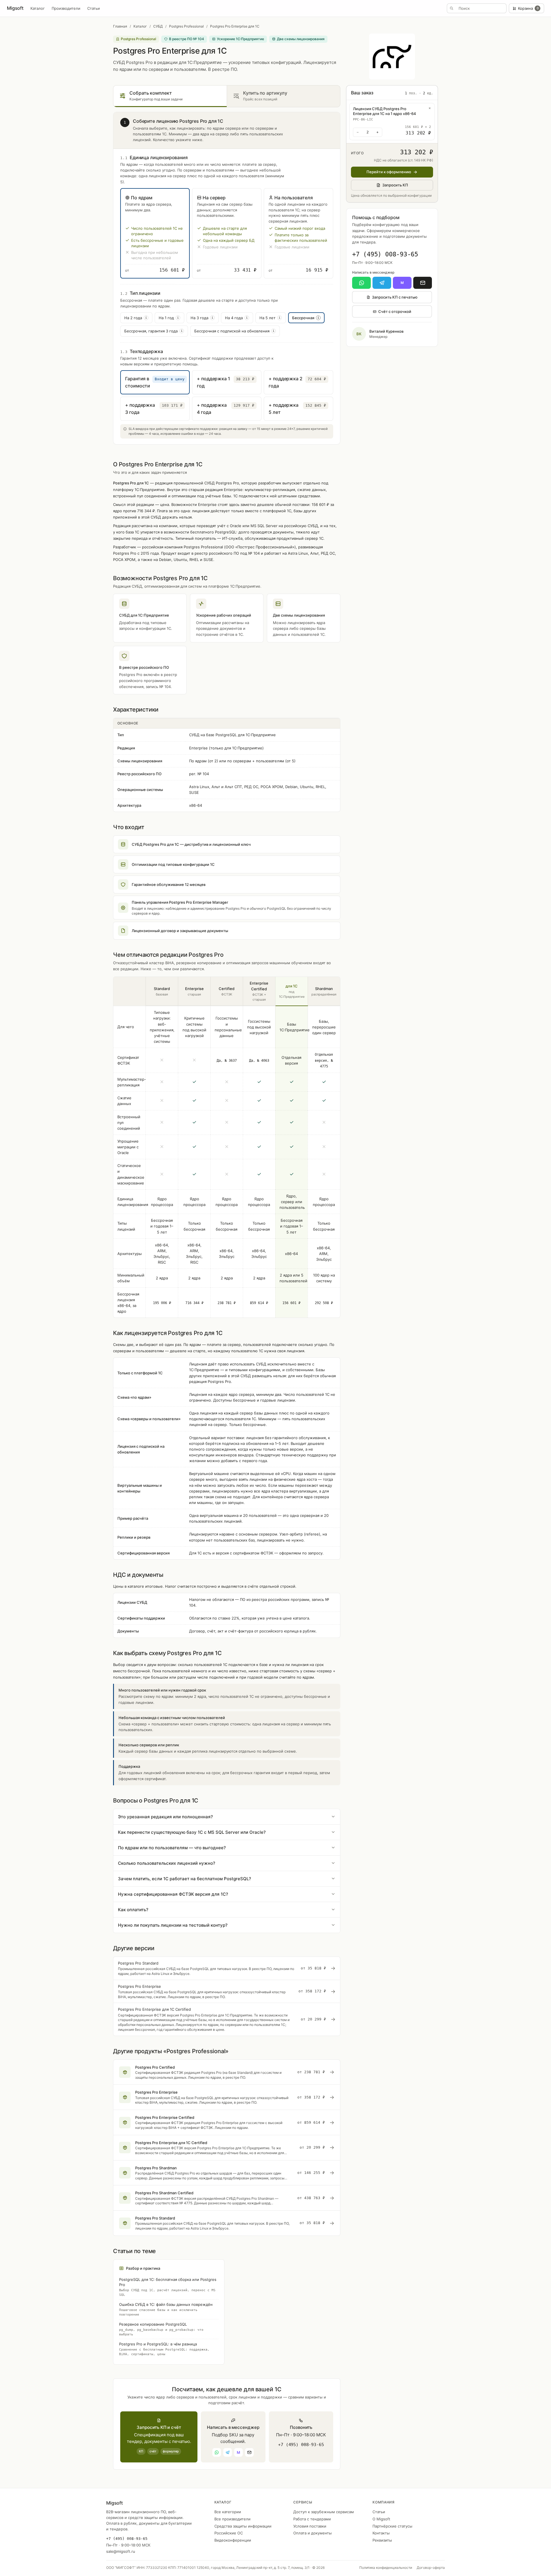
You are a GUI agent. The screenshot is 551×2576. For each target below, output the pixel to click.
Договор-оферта (431, 2568)
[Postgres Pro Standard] (227, 1968)
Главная (120, 26)
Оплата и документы (313, 2533)
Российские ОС (229, 2533)
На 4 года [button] (236, 318)
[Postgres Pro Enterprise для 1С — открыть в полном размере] (392, 56)
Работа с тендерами (312, 2519)
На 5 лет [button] (270, 318)
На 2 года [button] (136, 318)
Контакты (381, 2533)
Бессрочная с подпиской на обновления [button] (234, 331)
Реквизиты (382, 2540)
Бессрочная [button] (306, 318)
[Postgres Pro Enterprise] (227, 1992)
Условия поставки (310, 2526)
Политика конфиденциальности (386, 2568)
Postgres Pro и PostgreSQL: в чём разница (164, 2349)
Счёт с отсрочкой (395, 311)
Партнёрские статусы (392, 2526)
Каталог (38, 8)
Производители (66, 8)
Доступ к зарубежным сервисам (324, 2512)
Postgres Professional (186, 26)
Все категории (228, 2512)
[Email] (423, 283)
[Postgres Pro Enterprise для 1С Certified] (227, 2019)
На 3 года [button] (202, 318)
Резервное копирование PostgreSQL (161, 2329)
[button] (155, 233)
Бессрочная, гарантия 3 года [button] (153, 331)
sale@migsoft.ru (121, 2551)
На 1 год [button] (169, 318)
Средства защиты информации (243, 2526)
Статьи (94, 8)
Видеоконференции (233, 2540)
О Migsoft (381, 2519)
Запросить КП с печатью (395, 297)
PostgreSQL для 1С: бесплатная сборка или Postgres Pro (168, 2287)
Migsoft (15, 8)
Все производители (232, 2519)
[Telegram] (382, 283)
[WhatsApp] (361, 283)
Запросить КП (395, 185)
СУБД (158, 26)
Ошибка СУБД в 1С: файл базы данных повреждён (166, 2309)
